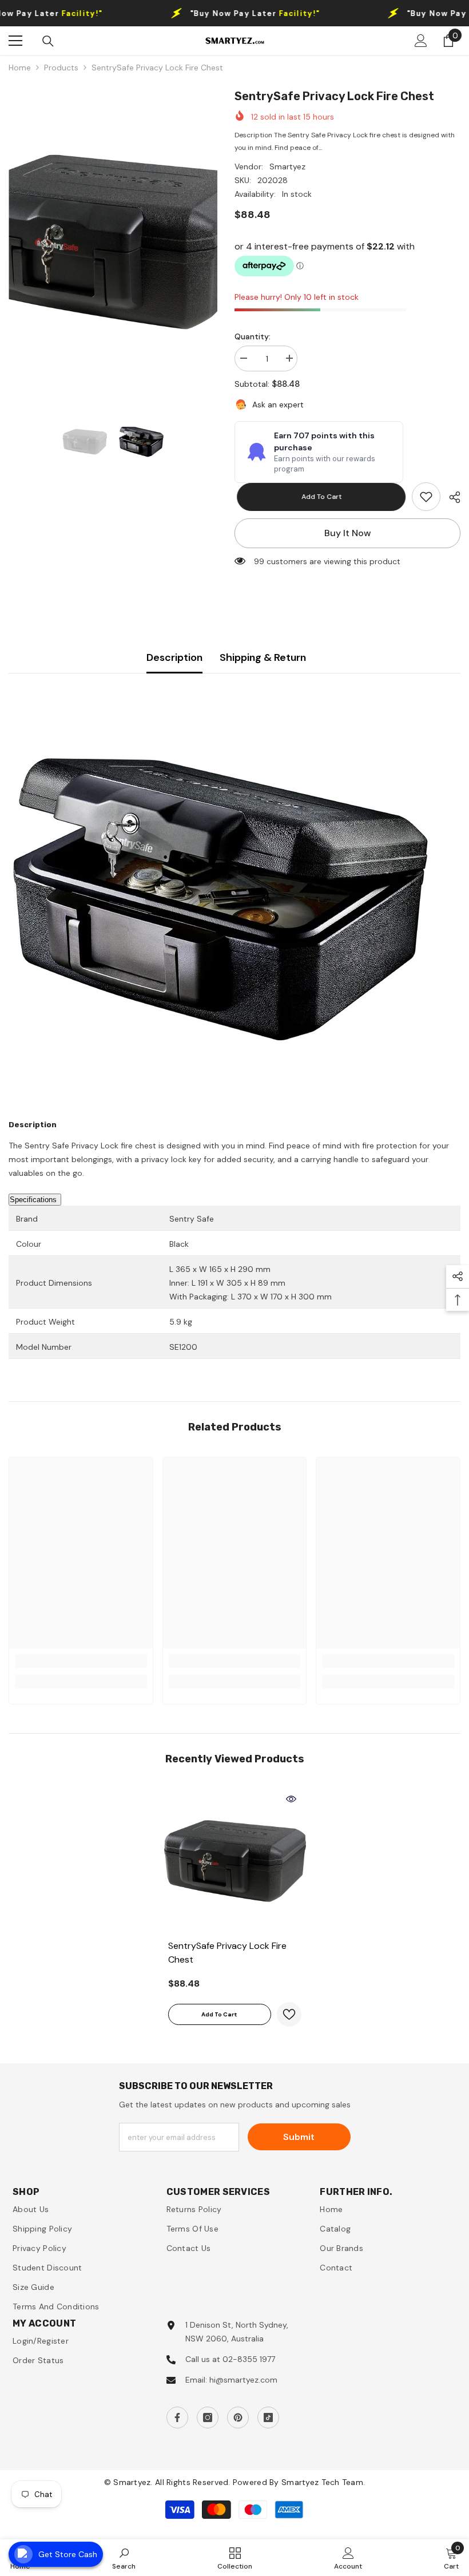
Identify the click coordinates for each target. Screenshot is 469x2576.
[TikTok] (268, 2418)
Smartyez (287, 167)
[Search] (48, 41)
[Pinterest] (238, 2418)
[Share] (450, 497)
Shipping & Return (263, 657)
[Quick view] (291, 1799)
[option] (113, 242)
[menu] (15, 41)
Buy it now (348, 533)
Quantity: (253, 336)
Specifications (33, 1200)
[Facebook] (177, 2418)
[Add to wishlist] (289, 2014)
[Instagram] (208, 2418)
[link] (426, 497)
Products (61, 68)
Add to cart (319, 497)
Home (20, 68)
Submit (299, 2137)
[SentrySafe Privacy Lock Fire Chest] (235, 1861)
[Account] (421, 41)
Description (174, 657)
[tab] (234, 1276)
